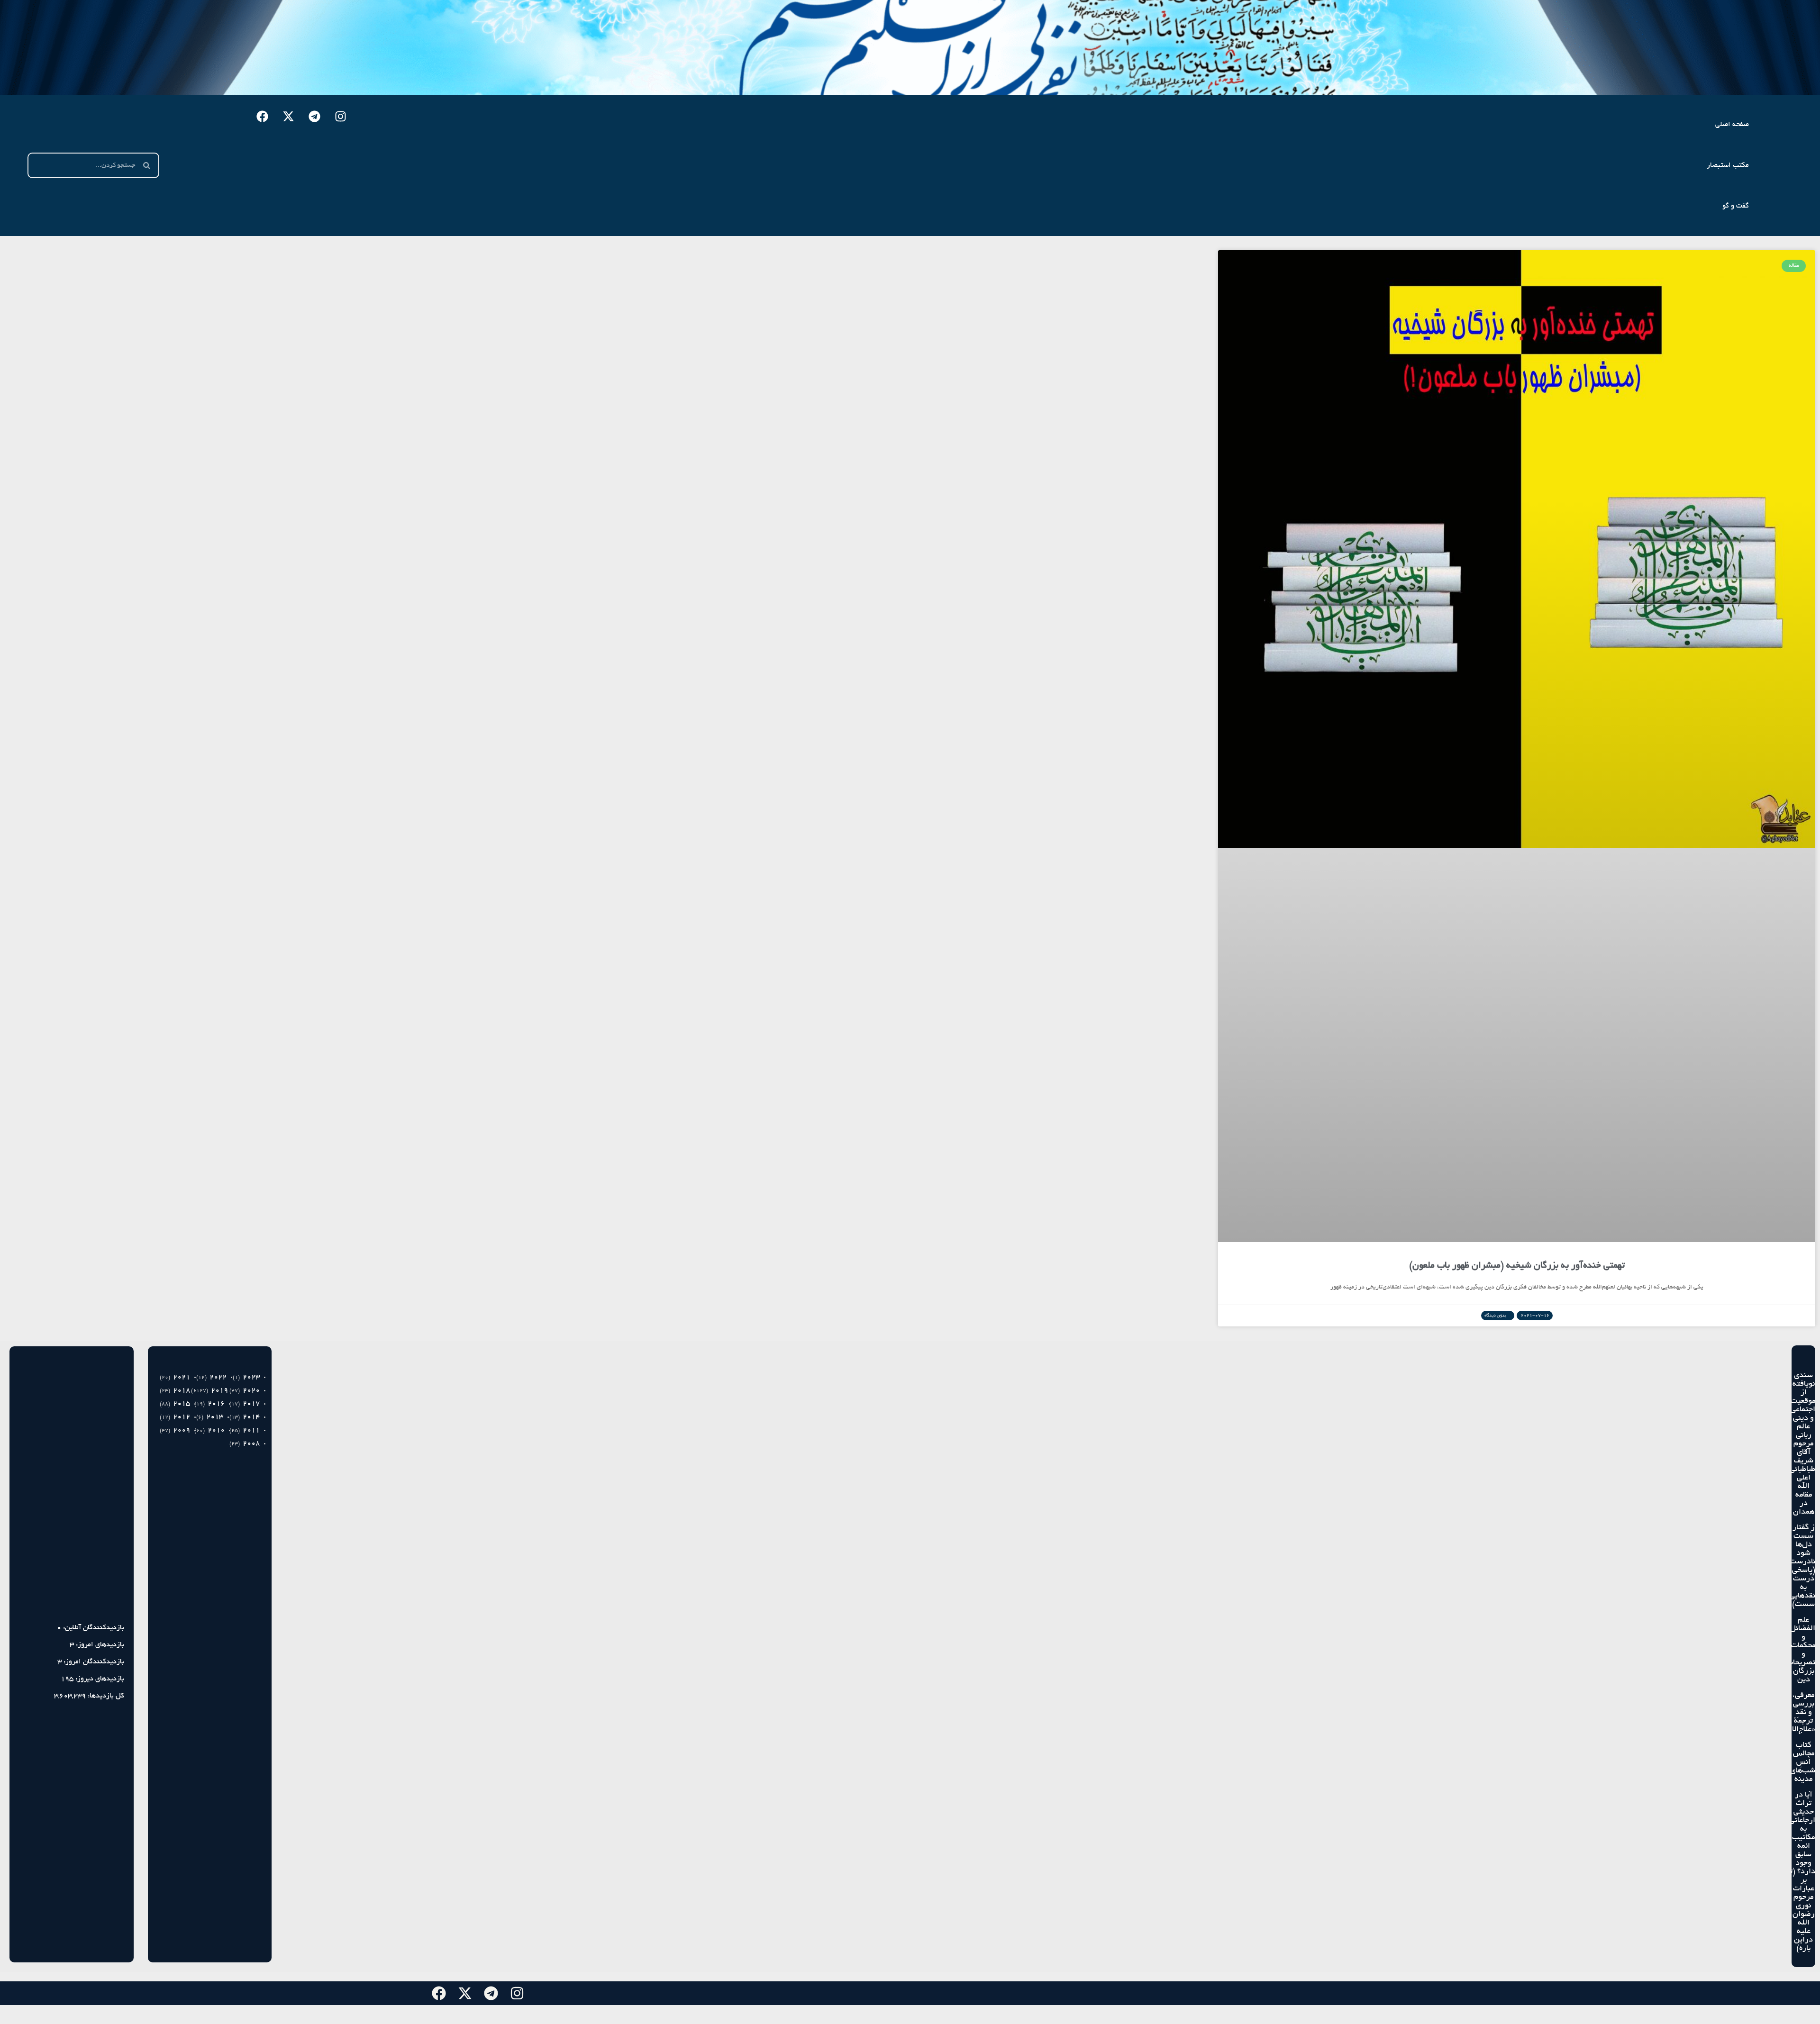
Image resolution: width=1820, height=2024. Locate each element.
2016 (216, 1404)
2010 (216, 1430)
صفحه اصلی (1732, 125)
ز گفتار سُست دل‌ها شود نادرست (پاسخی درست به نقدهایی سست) (1802, 1566)
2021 (182, 1377)
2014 (251, 1417)
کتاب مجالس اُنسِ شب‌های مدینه (1803, 1762)
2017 (251, 1404)
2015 (182, 1404)
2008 (251, 1443)
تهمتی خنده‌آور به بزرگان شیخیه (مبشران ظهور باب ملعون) (1517, 1266)
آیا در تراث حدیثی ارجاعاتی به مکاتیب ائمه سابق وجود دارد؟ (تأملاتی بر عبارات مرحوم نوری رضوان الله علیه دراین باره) (1794, 1872)
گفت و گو (1736, 206)
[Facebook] (263, 116)
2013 (215, 1417)
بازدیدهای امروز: (99, 1645)
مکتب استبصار (1728, 165)
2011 (251, 1430)
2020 (251, 1390)
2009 (182, 1430)
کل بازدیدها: (105, 1696)
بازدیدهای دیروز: (99, 1679)
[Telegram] (315, 116)
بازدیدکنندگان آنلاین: (93, 1628)
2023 (251, 1377)
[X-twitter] (289, 116)
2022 (218, 1377)
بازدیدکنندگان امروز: (93, 1662)
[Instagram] (341, 116)
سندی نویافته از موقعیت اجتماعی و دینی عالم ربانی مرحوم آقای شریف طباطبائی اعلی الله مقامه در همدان (1802, 1444)
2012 (182, 1417)
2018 (182, 1390)
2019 (219, 1390)
